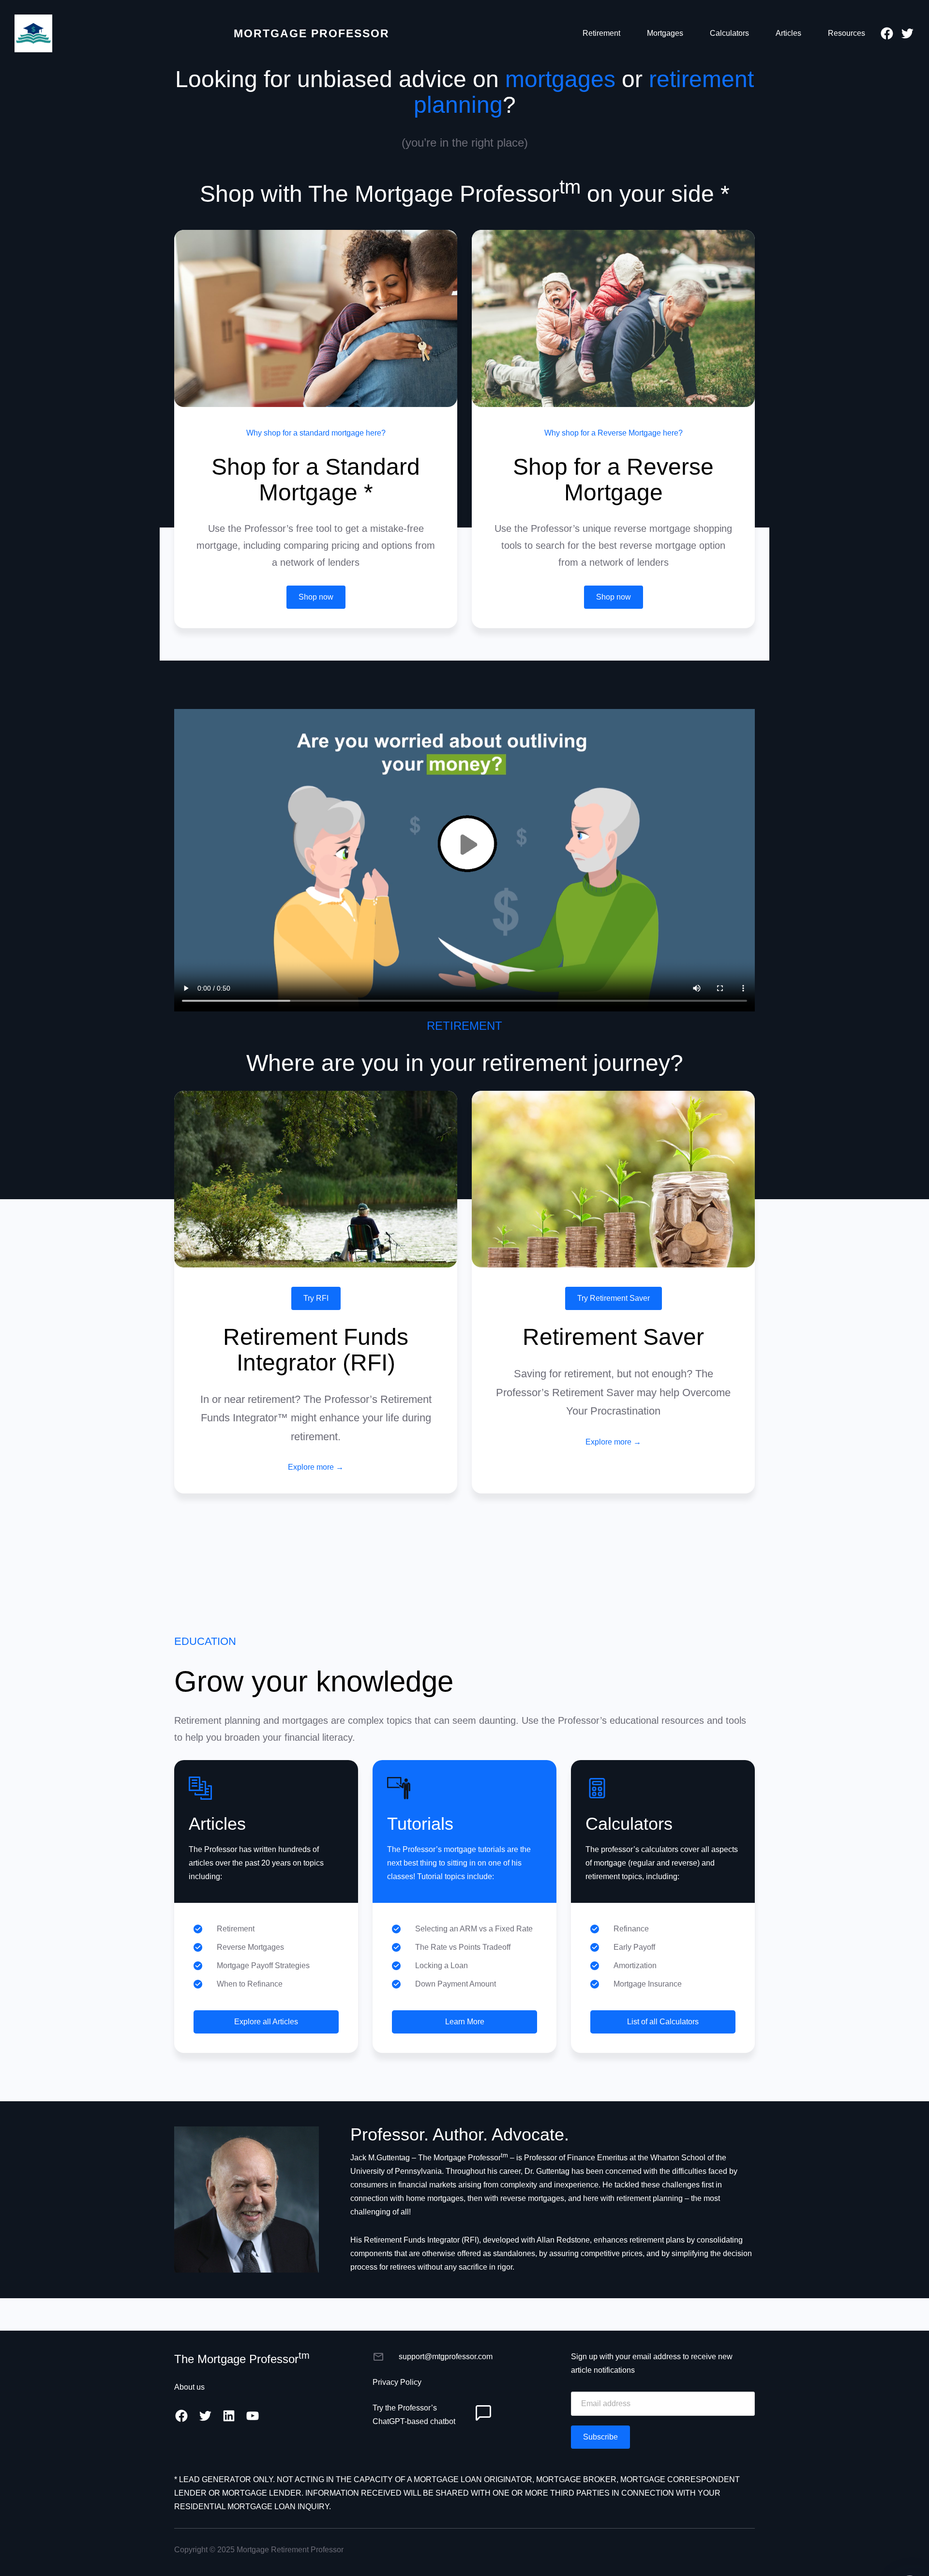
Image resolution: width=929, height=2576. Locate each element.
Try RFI (316, 1298)
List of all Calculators (663, 2022)
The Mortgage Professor (242, 2359)
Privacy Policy (397, 2382)
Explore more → (316, 1467)
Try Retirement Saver (614, 1298)
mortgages (560, 79)
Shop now (316, 597)
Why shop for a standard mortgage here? (316, 433)
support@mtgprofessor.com (446, 2357)
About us (189, 2387)
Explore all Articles (266, 2022)
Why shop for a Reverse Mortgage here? (614, 433)
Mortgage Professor (312, 33)
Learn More (465, 2022)
